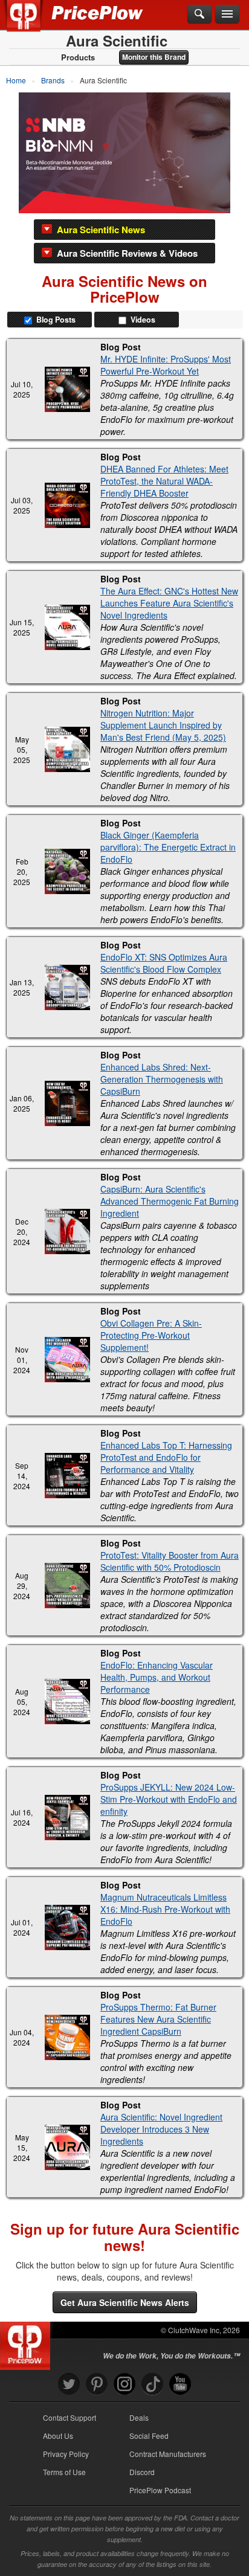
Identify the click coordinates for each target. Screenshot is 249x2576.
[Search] (199, 14)
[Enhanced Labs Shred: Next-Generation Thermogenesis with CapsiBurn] (67, 1103)
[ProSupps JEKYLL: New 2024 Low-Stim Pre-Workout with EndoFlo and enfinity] (67, 1818)
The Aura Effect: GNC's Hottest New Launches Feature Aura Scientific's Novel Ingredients (169, 603)
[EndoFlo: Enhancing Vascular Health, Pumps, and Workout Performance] (67, 1702)
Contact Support (70, 2417)
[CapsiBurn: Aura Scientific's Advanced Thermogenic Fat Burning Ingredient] (67, 1232)
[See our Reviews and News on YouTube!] (180, 2384)
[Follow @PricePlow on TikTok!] (152, 2384)
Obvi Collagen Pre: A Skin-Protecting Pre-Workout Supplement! (151, 1335)
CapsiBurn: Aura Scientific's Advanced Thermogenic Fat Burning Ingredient (170, 1201)
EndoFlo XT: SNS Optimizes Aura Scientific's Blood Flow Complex (164, 963)
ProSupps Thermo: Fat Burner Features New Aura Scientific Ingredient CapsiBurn (158, 2019)
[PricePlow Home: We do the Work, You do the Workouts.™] (32, 23)
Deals (139, 2417)
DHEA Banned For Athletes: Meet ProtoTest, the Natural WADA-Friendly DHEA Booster (164, 481)
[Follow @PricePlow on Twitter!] (69, 2384)
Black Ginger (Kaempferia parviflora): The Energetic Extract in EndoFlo (168, 847)
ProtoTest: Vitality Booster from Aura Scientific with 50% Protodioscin (170, 1561)
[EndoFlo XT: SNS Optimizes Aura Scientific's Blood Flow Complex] (67, 987)
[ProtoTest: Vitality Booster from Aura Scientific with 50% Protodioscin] (67, 1586)
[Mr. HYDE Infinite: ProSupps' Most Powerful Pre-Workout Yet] (67, 389)
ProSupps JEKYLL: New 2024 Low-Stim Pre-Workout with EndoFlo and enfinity (169, 1799)
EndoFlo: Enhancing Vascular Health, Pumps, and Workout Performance (157, 1677)
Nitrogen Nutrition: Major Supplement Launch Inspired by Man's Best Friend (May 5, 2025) (163, 725)
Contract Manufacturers (168, 2454)
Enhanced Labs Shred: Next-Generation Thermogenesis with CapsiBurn (162, 1079)
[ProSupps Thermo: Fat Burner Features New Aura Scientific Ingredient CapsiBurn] (67, 2037)
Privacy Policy (66, 2454)
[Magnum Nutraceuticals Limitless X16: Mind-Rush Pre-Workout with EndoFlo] (67, 1927)
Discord (142, 2472)
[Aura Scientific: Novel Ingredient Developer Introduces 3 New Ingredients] (67, 2147)
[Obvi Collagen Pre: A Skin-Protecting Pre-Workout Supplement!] (67, 1360)
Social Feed (149, 2436)
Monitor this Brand (154, 57)
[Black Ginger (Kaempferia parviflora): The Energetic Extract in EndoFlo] (67, 871)
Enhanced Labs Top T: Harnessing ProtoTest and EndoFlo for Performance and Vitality (166, 1457)
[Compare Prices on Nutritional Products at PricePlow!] (27, 2343)
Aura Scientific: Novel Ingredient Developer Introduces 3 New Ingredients (161, 2129)
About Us (58, 2436)
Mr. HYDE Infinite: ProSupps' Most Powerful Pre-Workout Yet (166, 365)
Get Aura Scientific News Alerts (125, 2302)
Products (78, 57)
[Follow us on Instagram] (124, 2384)
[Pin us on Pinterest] (97, 2384)
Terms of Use (64, 2472)
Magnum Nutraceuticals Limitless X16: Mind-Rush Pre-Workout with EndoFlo (165, 1909)
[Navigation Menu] (227, 14)
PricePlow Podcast (160, 2490)
